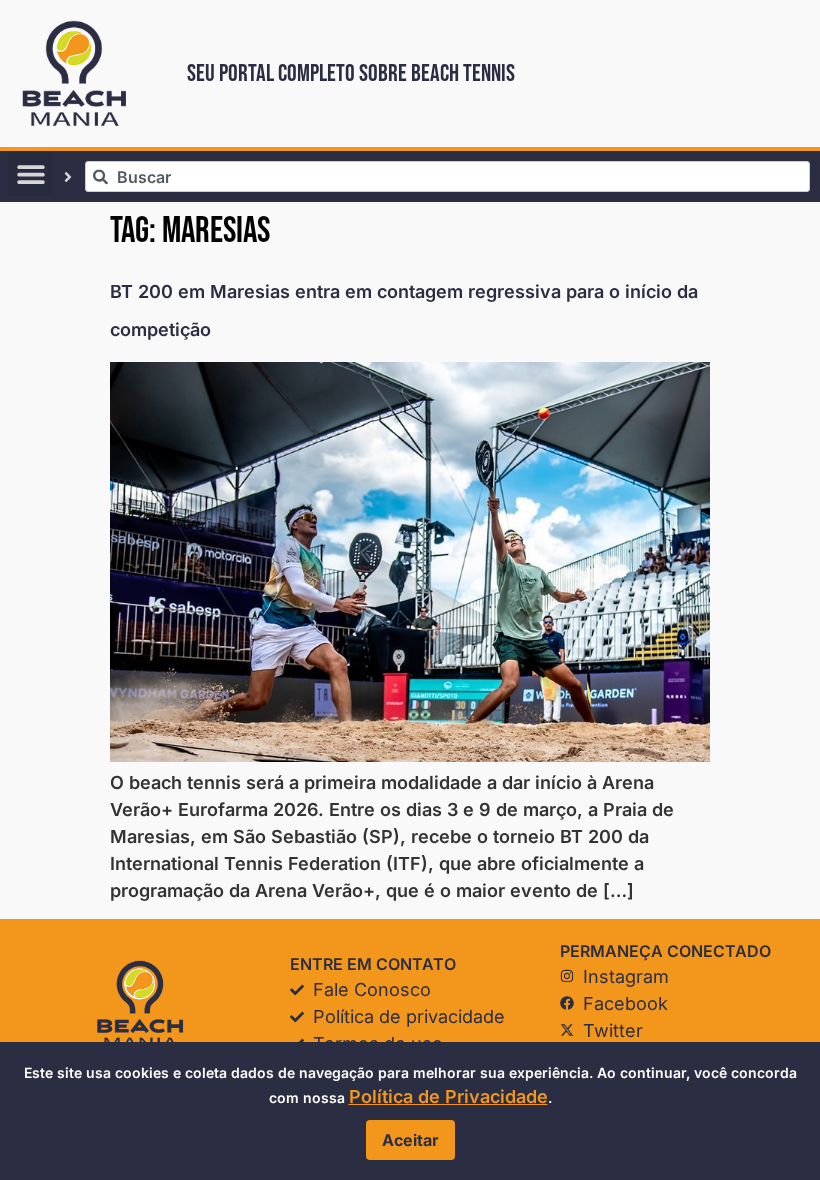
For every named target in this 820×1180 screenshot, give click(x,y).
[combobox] (447, 176)
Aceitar (410, 1140)
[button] (30, 173)
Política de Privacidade (448, 1096)
